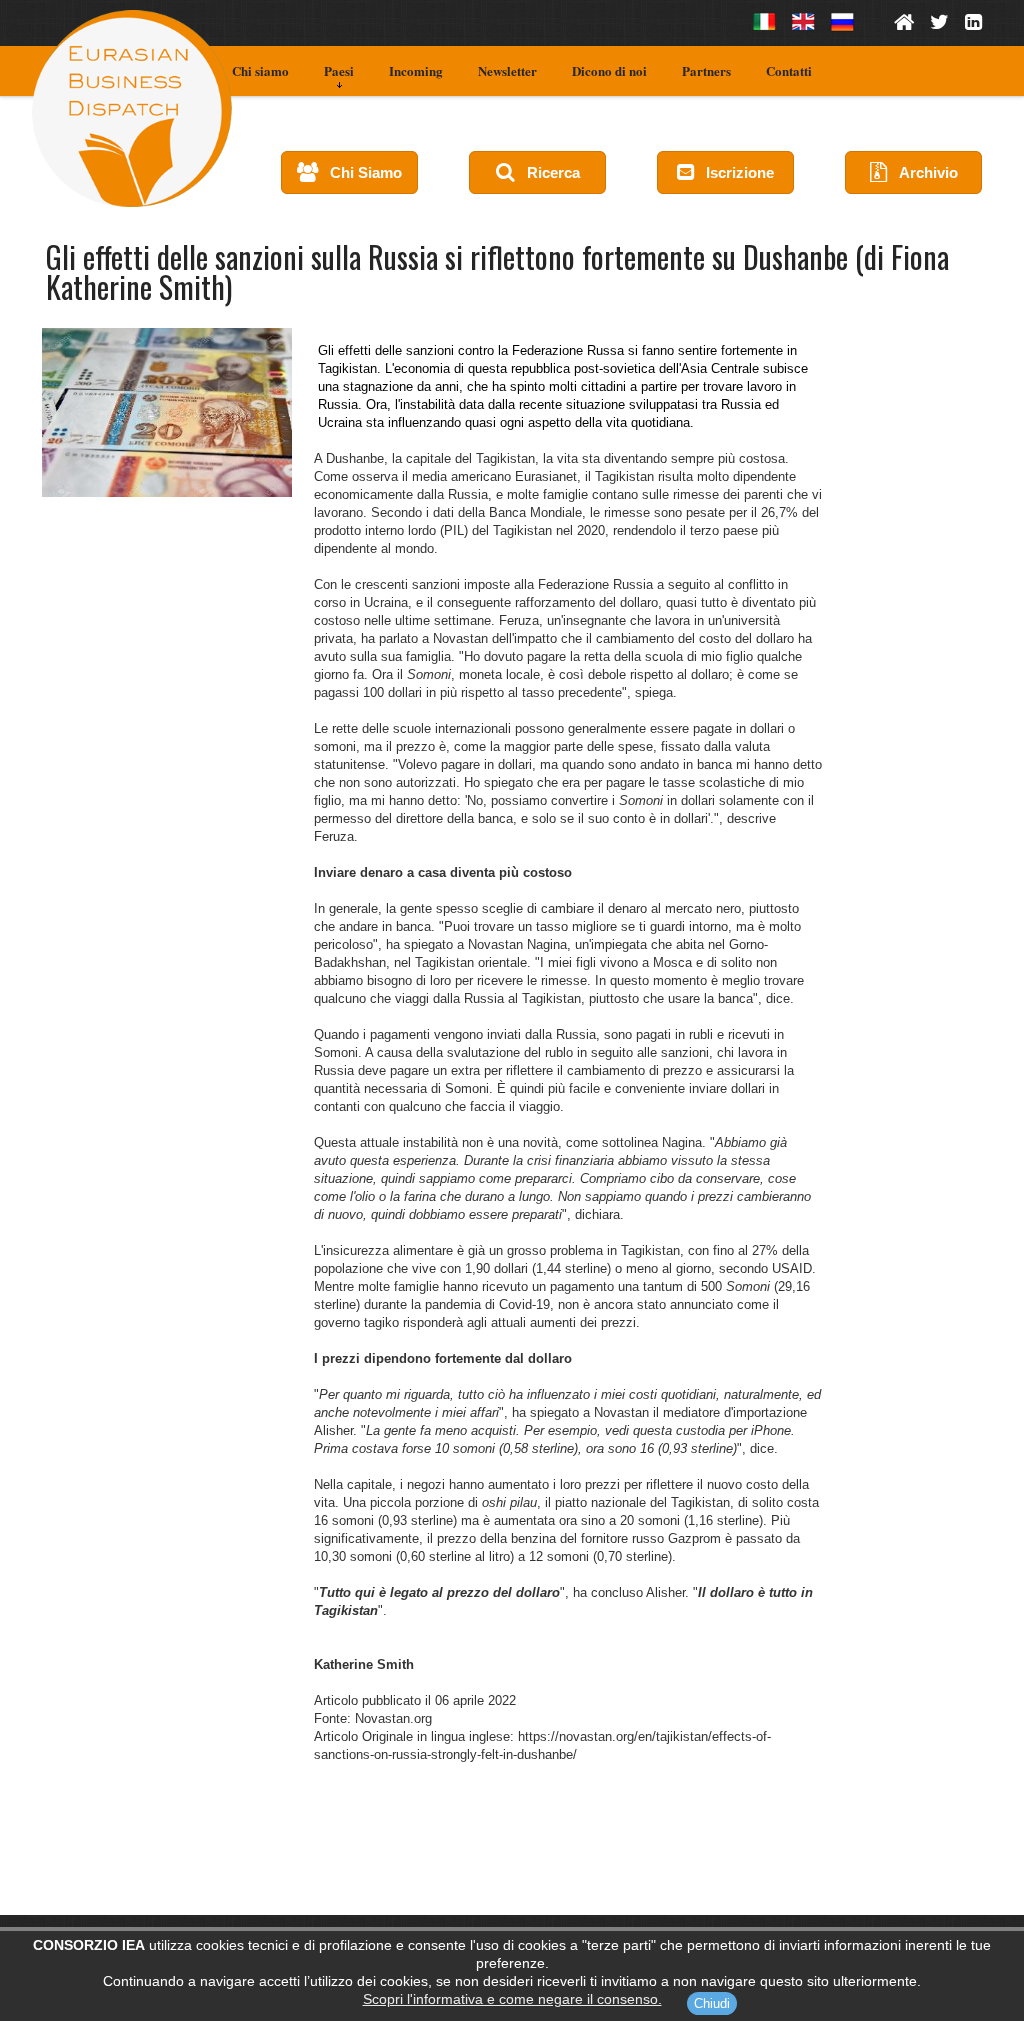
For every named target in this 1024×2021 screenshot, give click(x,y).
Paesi (339, 70)
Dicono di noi (609, 70)
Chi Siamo (360, 172)
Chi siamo (260, 70)
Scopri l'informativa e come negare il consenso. (512, 1999)
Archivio (922, 172)
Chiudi (712, 2003)
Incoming (416, 70)
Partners (706, 70)
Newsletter (507, 70)
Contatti (789, 70)
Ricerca (547, 172)
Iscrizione (734, 172)
